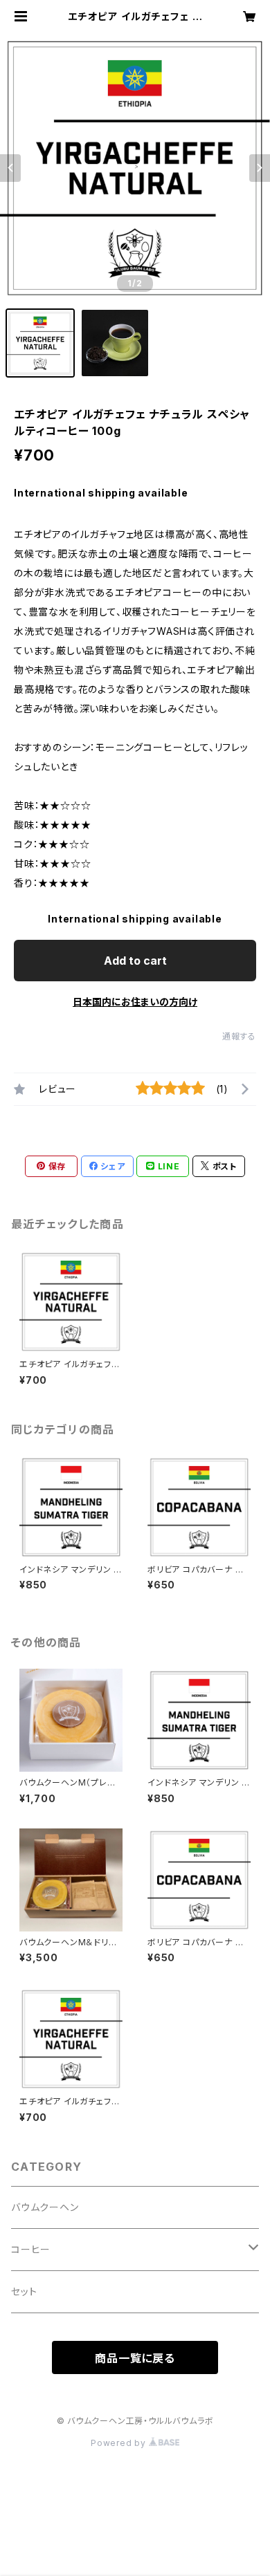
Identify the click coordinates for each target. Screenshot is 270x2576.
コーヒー (31, 2249)
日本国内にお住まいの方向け (135, 1002)
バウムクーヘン (45, 2207)
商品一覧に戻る (135, 2358)
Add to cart (135, 961)
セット (24, 2291)
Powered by (120, 2443)
